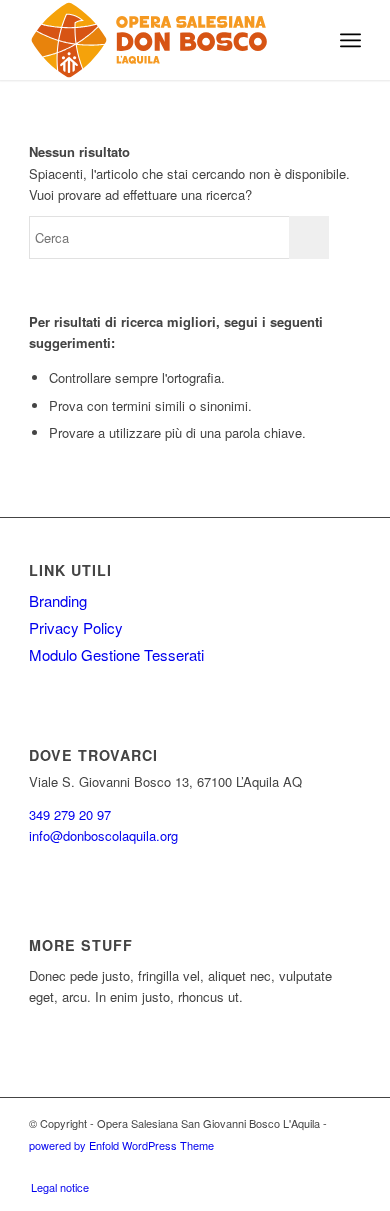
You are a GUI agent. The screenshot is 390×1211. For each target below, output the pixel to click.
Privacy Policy (76, 627)
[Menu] (350, 40)
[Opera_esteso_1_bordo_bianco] (161, 40)
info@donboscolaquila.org (103, 835)
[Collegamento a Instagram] (286, 1166)
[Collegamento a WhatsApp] (346, 1166)
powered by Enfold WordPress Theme (121, 1145)
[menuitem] (306, 40)
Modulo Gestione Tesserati (116, 654)
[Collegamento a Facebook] (316, 1166)
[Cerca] (306, 40)
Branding (58, 600)
